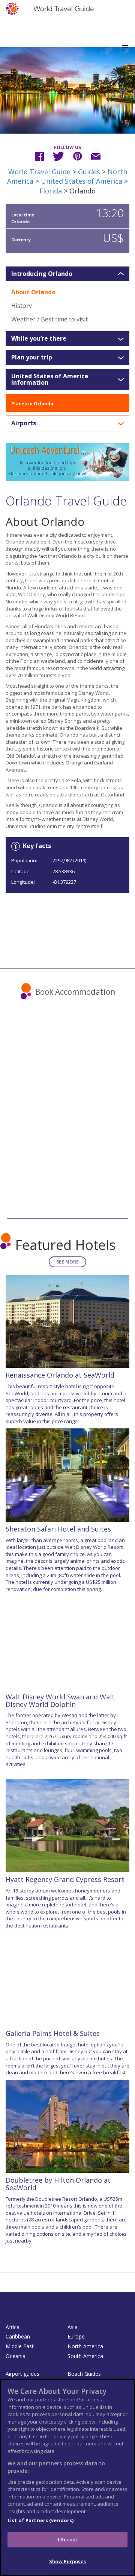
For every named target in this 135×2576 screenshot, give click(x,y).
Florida (51, 191)
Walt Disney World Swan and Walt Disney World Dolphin (60, 1701)
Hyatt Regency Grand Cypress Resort (65, 1879)
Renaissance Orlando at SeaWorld (60, 1375)
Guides (89, 172)
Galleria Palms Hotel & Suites (53, 2033)
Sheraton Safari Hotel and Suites (58, 1529)
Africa (13, 2327)
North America (85, 2346)
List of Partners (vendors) (40, 2520)
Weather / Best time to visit (49, 319)
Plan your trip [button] (32, 358)
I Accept (67, 2539)
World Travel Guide (39, 172)
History (22, 306)
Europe (76, 2336)
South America (85, 2356)
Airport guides (22, 2374)
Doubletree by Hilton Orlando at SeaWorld (58, 2184)
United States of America (82, 181)
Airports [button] (24, 423)
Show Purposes (67, 2561)
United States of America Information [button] (50, 380)
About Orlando (33, 292)
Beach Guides (84, 2374)
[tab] (67, 274)
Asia (73, 2327)
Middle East (20, 2346)
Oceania (16, 2356)
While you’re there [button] (39, 339)
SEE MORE (67, 1262)
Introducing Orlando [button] (42, 274)
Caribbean (18, 2336)
